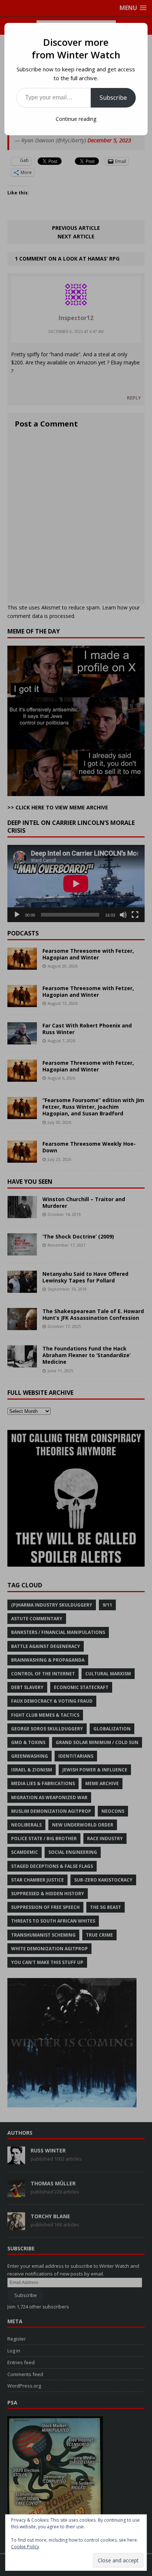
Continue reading (76, 119)
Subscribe (113, 98)
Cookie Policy (25, 2547)
